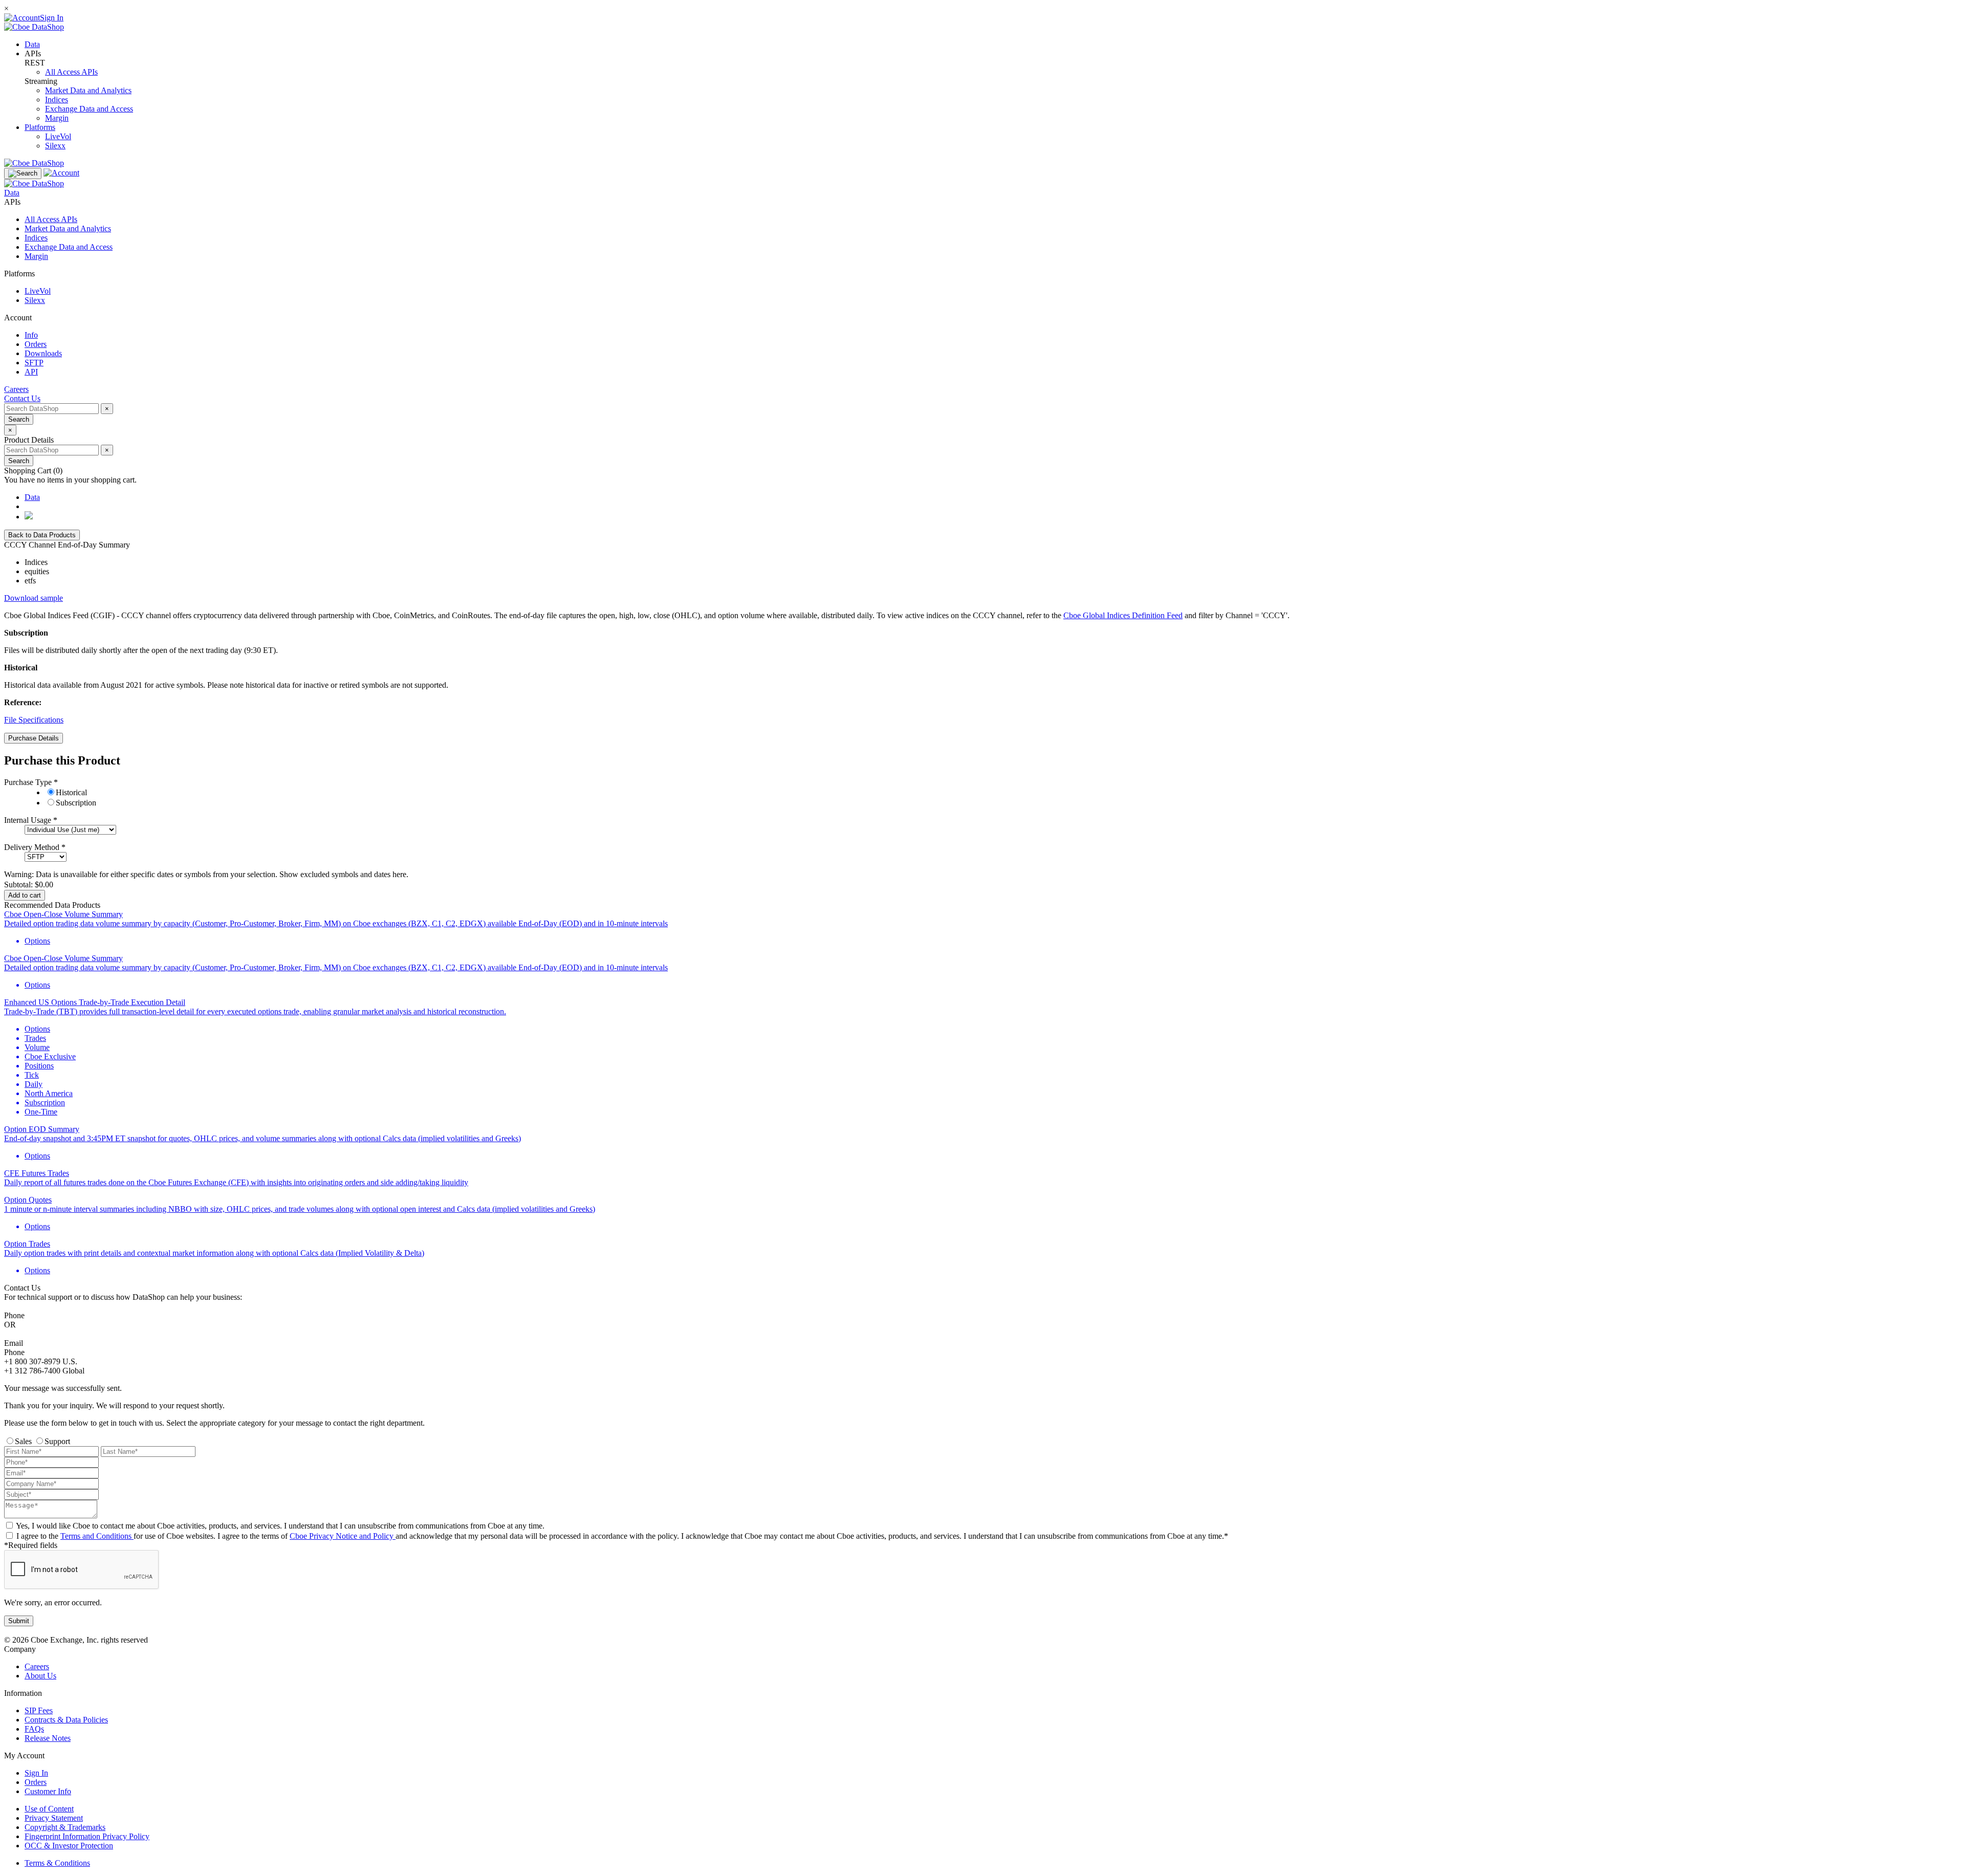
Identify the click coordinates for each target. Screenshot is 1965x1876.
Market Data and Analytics (88, 90)
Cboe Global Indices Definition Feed (1123, 615)
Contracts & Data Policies (66, 1720)
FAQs (34, 1729)
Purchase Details (34, 738)
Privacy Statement (54, 1818)
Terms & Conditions (57, 1863)
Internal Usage (29, 820)
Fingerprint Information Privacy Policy (87, 1836)
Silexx (55, 146)
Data (32, 44)
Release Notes (48, 1738)
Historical (71, 792)
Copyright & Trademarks (65, 1827)
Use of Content (49, 1809)
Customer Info (48, 1791)
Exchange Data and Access (89, 109)
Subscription (76, 803)
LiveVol (58, 136)
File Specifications (34, 720)
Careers (37, 1666)
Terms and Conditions (97, 1536)
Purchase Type (29, 782)
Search (19, 419)
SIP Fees (39, 1710)
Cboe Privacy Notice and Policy (343, 1536)
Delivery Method (33, 847)
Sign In (36, 1773)
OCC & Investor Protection (69, 1846)
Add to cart (25, 895)
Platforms (40, 127)
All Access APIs (71, 72)
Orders (36, 1782)
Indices (57, 100)
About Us (40, 1676)
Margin (57, 118)
